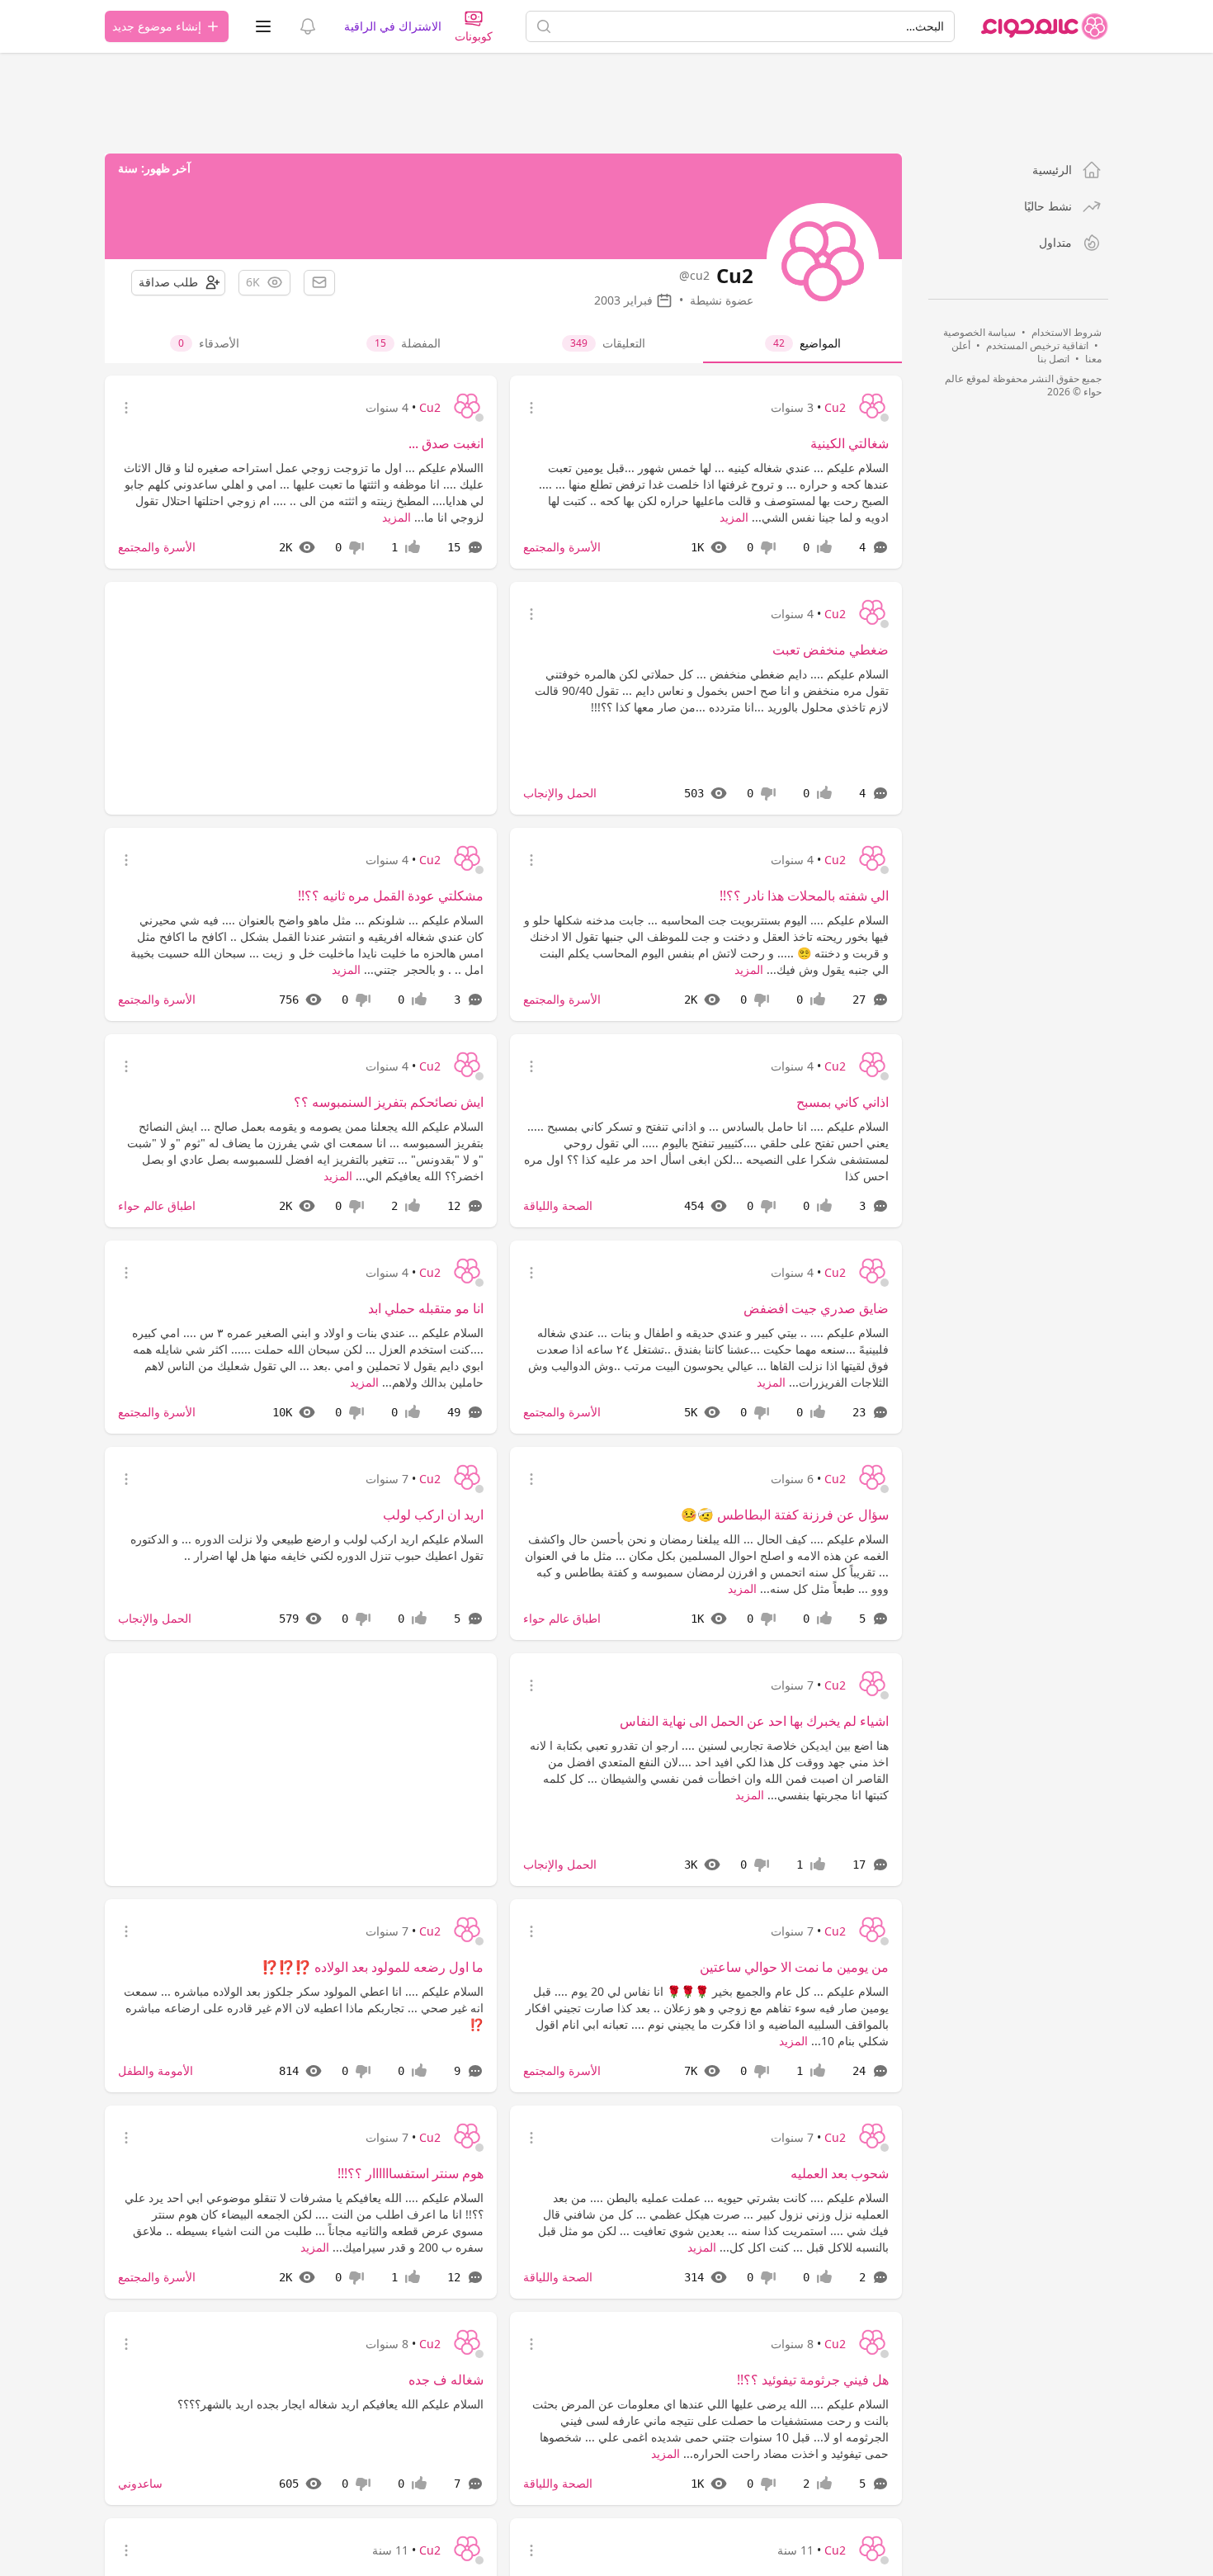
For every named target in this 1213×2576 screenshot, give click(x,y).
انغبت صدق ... (446, 443)
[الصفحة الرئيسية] (1045, 26)
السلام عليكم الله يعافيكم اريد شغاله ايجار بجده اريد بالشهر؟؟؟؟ (330, 2404)
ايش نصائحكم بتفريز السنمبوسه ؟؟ (389, 1102)
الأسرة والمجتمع (562, 547)
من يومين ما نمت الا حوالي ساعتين (794, 1967)
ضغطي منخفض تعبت (831, 650)
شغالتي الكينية (850, 443)
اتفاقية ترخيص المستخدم (1037, 345)
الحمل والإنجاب (560, 793)
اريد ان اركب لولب (433, 1515)
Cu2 (835, 407)
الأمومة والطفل (156, 2070)
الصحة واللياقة (558, 1205)
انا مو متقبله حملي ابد (426, 1308)
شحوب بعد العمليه (840, 2173)
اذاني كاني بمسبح (842, 1102)
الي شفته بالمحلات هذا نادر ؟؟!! (804, 896)
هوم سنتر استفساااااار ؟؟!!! (411, 2173)
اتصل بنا (1053, 359)
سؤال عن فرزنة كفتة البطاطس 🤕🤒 (785, 1515)
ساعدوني (140, 2483)
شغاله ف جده (446, 2380)
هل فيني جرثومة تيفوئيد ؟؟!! (813, 2380)
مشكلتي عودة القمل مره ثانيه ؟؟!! (391, 896)
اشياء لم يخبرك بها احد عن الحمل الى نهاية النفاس (754, 1721)
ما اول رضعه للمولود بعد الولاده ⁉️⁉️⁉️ (373, 1967)
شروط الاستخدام (1067, 332)
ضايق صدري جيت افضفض (816, 1308)
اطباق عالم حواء (157, 1205)
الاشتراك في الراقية (393, 26)
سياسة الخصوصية (979, 332)
